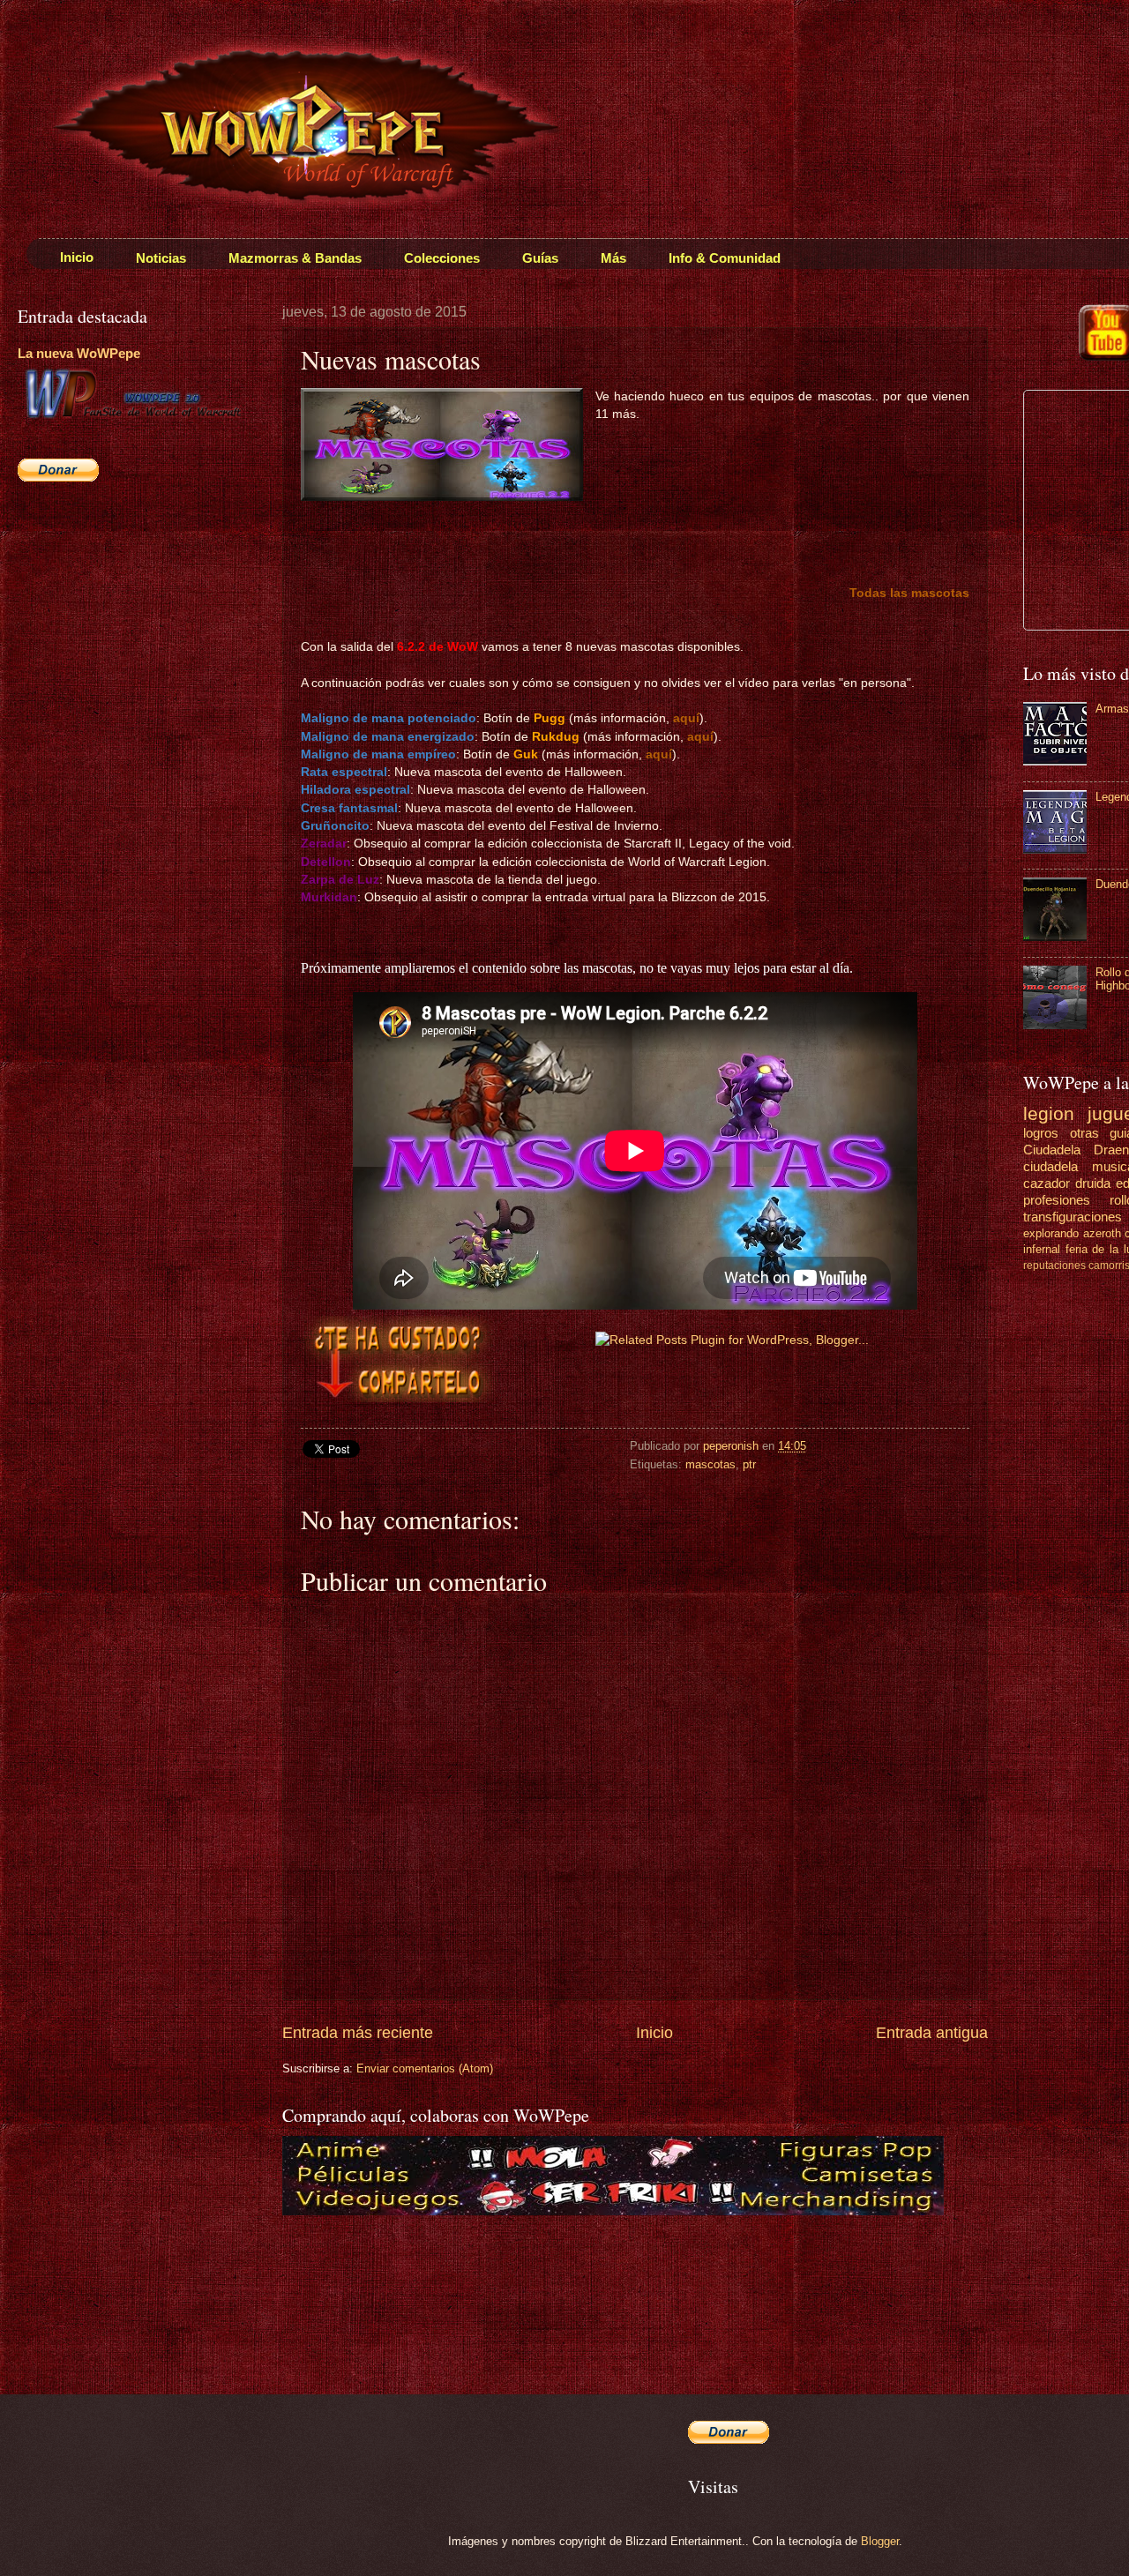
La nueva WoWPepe (79, 353)
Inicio (654, 2033)
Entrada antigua (932, 2033)
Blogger (880, 2541)
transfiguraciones (1073, 1217)
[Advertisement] (128, 623)
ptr (749, 1464)
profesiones (1057, 1200)
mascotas (710, 1464)
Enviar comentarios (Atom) (425, 2068)
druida (1093, 1183)
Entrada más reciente (358, 2033)
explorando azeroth (1072, 1233)
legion (1049, 1113)
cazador (1047, 1183)
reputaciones (1054, 1266)
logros (1041, 1133)
